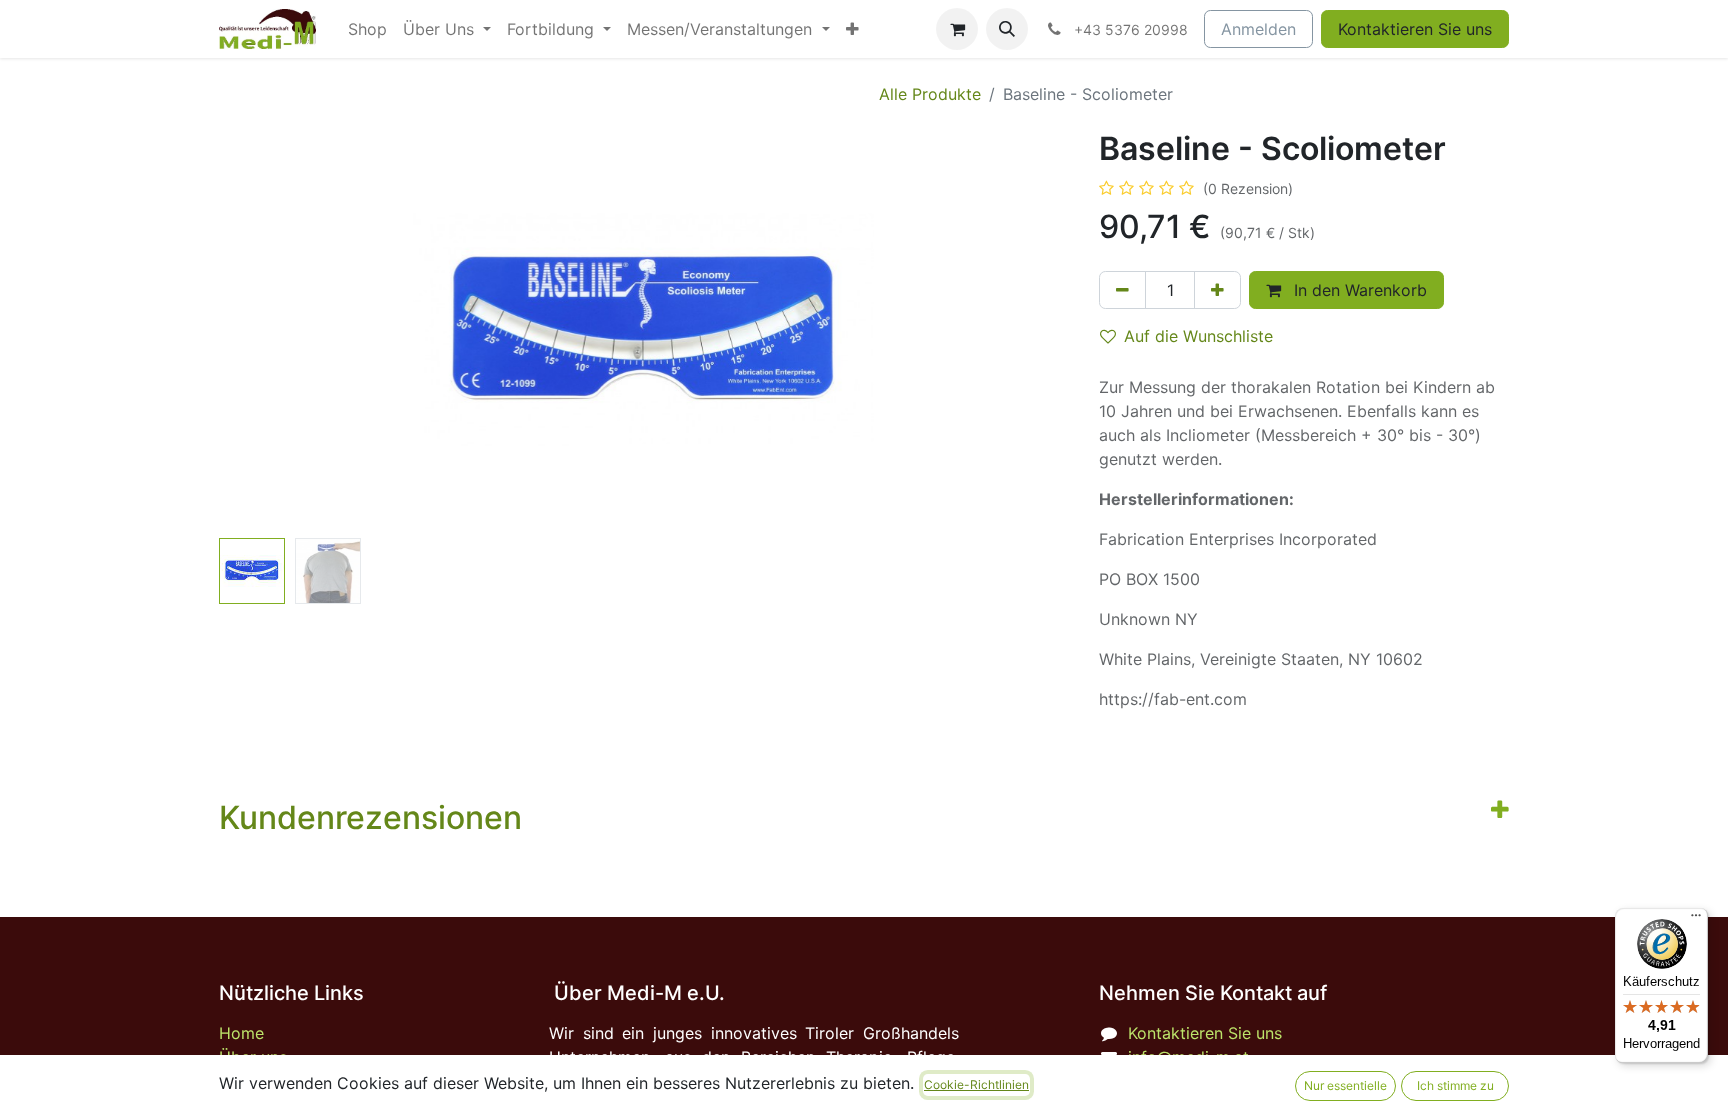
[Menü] (1696, 920)
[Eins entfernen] (1122, 290)
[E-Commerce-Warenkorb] (957, 29)
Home (241, 1033)
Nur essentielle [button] (1345, 1085)
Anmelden (1258, 29)
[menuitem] (367, 29)
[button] (1007, 29)
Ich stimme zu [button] (1455, 1085)
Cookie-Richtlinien (976, 1084)
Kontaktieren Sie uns (1415, 29)
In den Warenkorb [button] (1358, 290)
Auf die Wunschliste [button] (1198, 336)
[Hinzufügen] (1217, 290)
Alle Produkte (930, 94)
